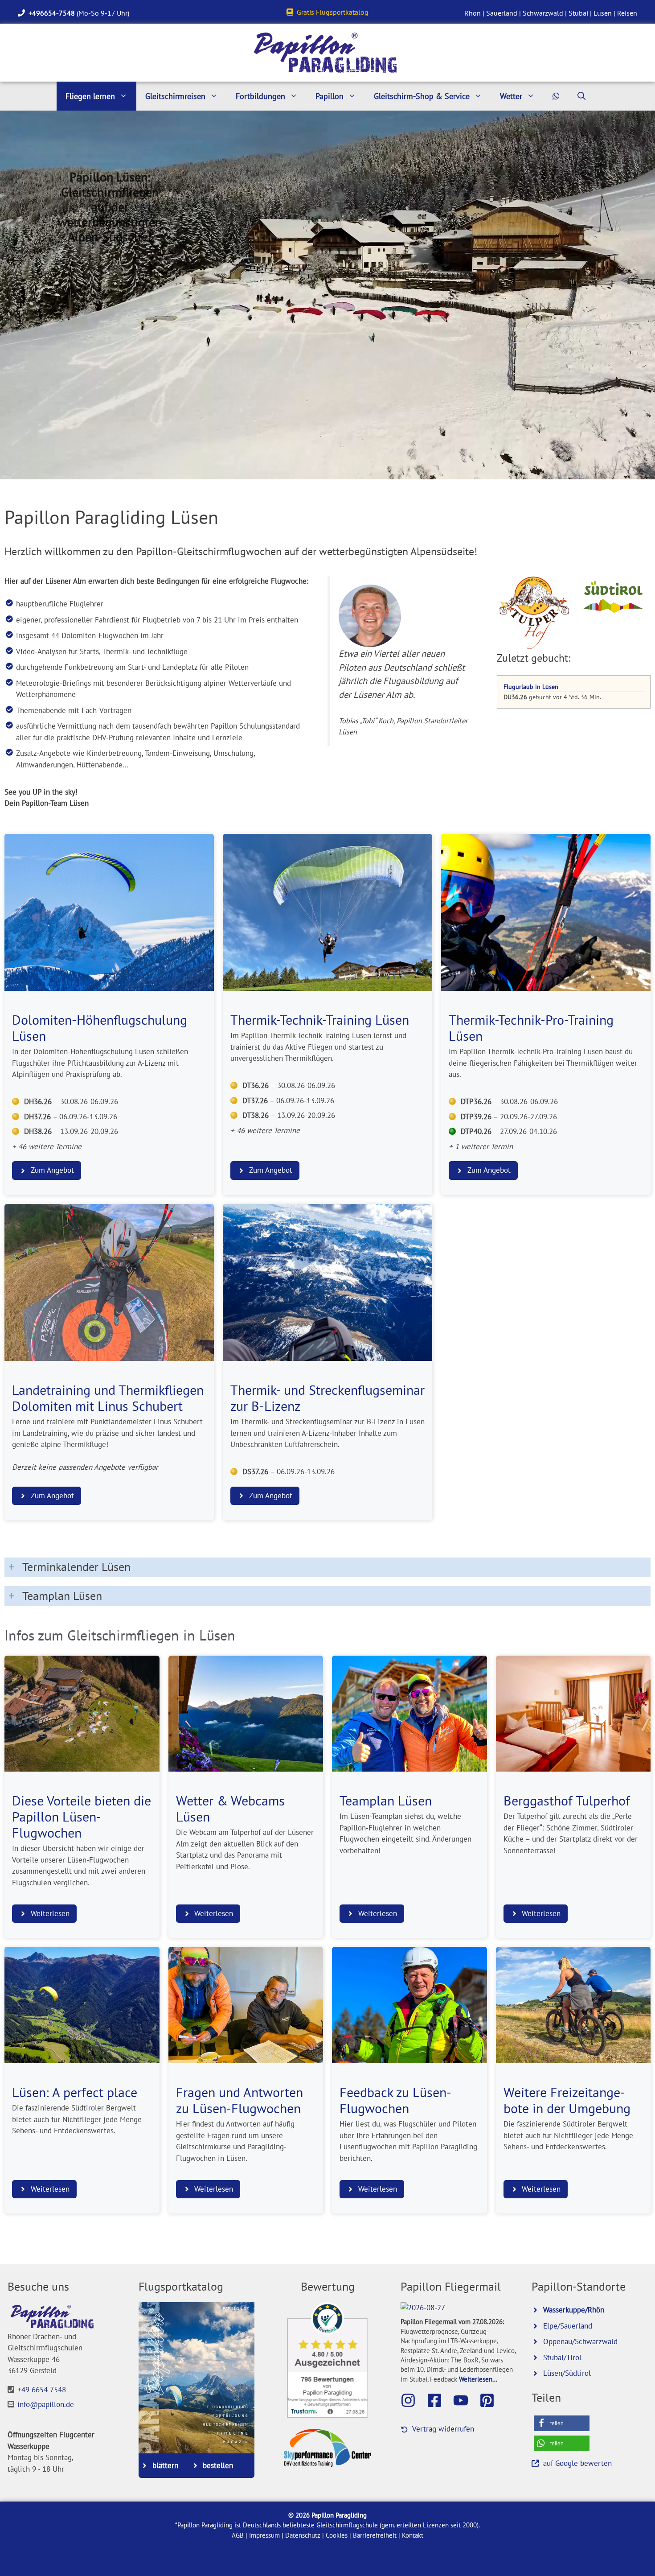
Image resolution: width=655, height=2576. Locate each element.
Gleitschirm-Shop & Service (422, 96)
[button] (562, 2423)
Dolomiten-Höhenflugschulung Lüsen (100, 1028)
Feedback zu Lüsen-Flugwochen (395, 2100)
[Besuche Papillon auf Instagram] (413, 2400)
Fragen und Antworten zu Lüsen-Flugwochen (239, 2100)
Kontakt (413, 2535)
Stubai (578, 13)
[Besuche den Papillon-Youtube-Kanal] (465, 2400)
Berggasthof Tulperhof (567, 1801)
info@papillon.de (46, 2404)
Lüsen (603, 13)
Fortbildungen (260, 96)
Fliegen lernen (90, 96)
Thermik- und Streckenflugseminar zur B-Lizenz (327, 1398)
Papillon (330, 96)
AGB (238, 2535)
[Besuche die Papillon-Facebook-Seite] (439, 2400)
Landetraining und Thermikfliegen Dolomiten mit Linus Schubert (108, 1398)
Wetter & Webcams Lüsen (230, 1809)
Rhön (473, 13)
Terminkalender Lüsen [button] (76, 1567)
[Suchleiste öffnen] (581, 96)
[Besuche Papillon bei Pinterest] (491, 2400)
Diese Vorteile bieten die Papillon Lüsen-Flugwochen (82, 1817)
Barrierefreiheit (375, 2535)
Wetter (511, 96)
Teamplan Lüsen (386, 1801)
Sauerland (502, 13)
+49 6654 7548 (42, 2390)
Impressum (264, 2535)
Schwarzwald (543, 13)
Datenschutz (303, 2535)
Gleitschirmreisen (175, 96)
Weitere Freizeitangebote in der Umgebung (567, 2100)
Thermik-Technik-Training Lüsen (320, 1020)
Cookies (337, 2535)
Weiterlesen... (478, 2379)
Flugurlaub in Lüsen (531, 686)
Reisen (627, 13)
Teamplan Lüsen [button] (62, 1596)
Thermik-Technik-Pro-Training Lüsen (531, 1028)
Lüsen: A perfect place (75, 2092)
